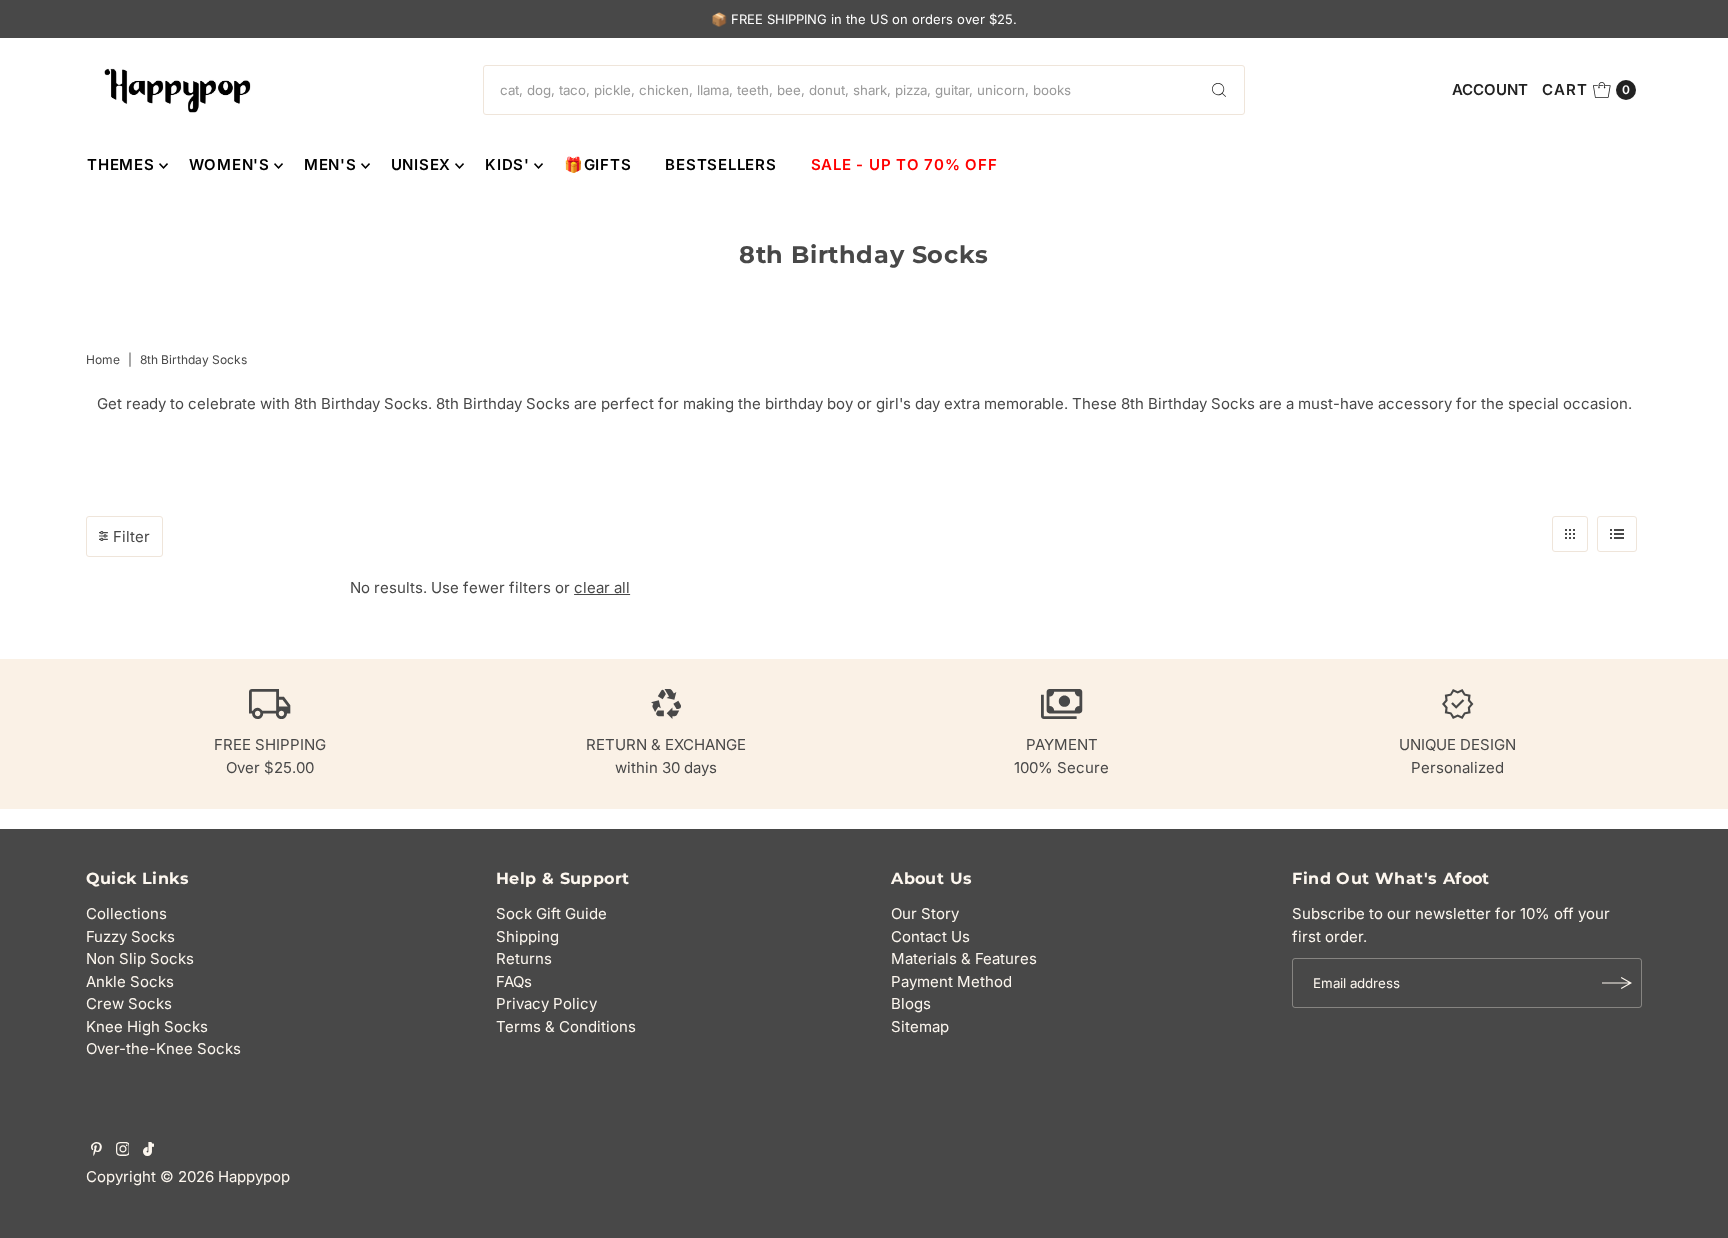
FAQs (514, 981)
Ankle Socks (130, 981)
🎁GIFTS (598, 164)
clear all (602, 587)
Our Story (925, 913)
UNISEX (421, 164)
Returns (524, 958)
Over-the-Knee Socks (163, 1048)
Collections (126, 913)
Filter (131, 536)
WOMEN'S (229, 164)
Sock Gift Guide (551, 913)
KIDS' (507, 164)
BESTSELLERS (720, 164)
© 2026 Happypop (225, 1176)
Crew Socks (129, 1003)
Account (1490, 89)
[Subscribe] (1617, 983)
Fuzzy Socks (130, 936)
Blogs (911, 1003)
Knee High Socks (147, 1026)
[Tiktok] (148, 1151)
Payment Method (951, 981)
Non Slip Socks (140, 958)
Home (103, 359)
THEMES (121, 164)
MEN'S (330, 164)
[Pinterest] (96, 1151)
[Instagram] (123, 1151)
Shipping (527, 936)
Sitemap (920, 1026)
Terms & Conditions (566, 1026)
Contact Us (930, 936)
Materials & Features (964, 958)
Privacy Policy (546, 1003)
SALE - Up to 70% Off (904, 164)
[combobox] (864, 90)
